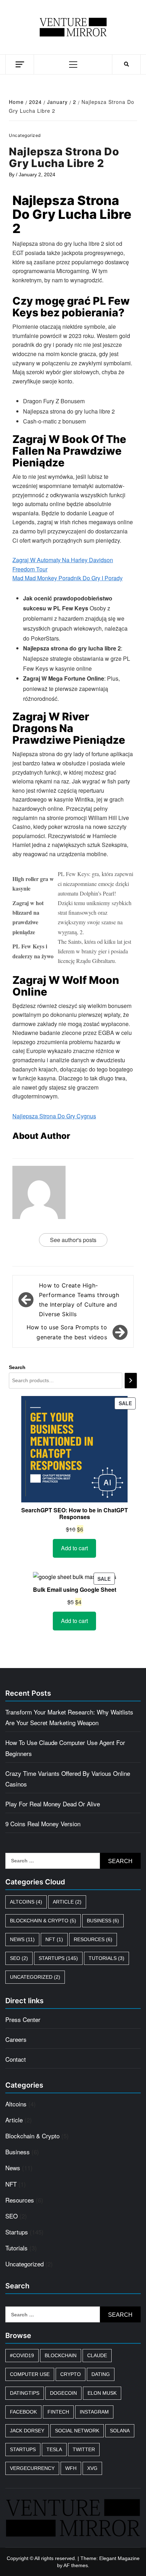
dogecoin (63, 2393)
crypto (71, 2374)
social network (77, 2431)
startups (23, 2449)
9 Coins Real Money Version (43, 1824)
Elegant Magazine (119, 2558)
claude (97, 2355)
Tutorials (106, 1958)
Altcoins (26, 1902)
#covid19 (22, 2355)
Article (67, 1902)
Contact (16, 2059)
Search (17, 1367)
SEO (19, 1958)
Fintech (58, 2412)
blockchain (61, 2355)
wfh (71, 2468)
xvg (92, 2468)
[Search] (131, 1381)
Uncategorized (35, 1977)
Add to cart (74, 1548)
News (22, 1939)
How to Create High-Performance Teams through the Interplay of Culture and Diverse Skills (79, 1300)
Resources (93, 1939)
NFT (54, 1939)
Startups (58, 1958)
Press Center (23, 2019)
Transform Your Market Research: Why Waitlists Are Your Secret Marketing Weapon (69, 1717)
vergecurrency (32, 2468)
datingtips (25, 2393)
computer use (30, 2374)
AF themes (76, 2565)
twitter (84, 2449)
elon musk (102, 2393)
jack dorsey (27, 2431)
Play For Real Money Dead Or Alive (53, 1804)
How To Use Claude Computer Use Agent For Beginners (65, 1748)
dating (101, 2374)
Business (103, 1921)
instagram (94, 2412)
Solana (120, 2431)
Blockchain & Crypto (43, 1921)
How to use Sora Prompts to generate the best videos (67, 1332)
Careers (16, 2039)
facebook (23, 2412)
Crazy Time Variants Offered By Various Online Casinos (68, 1779)
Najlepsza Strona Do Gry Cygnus (54, 1116)
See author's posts (73, 1240)
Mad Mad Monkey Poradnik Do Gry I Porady (68, 578)
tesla (54, 2449)
